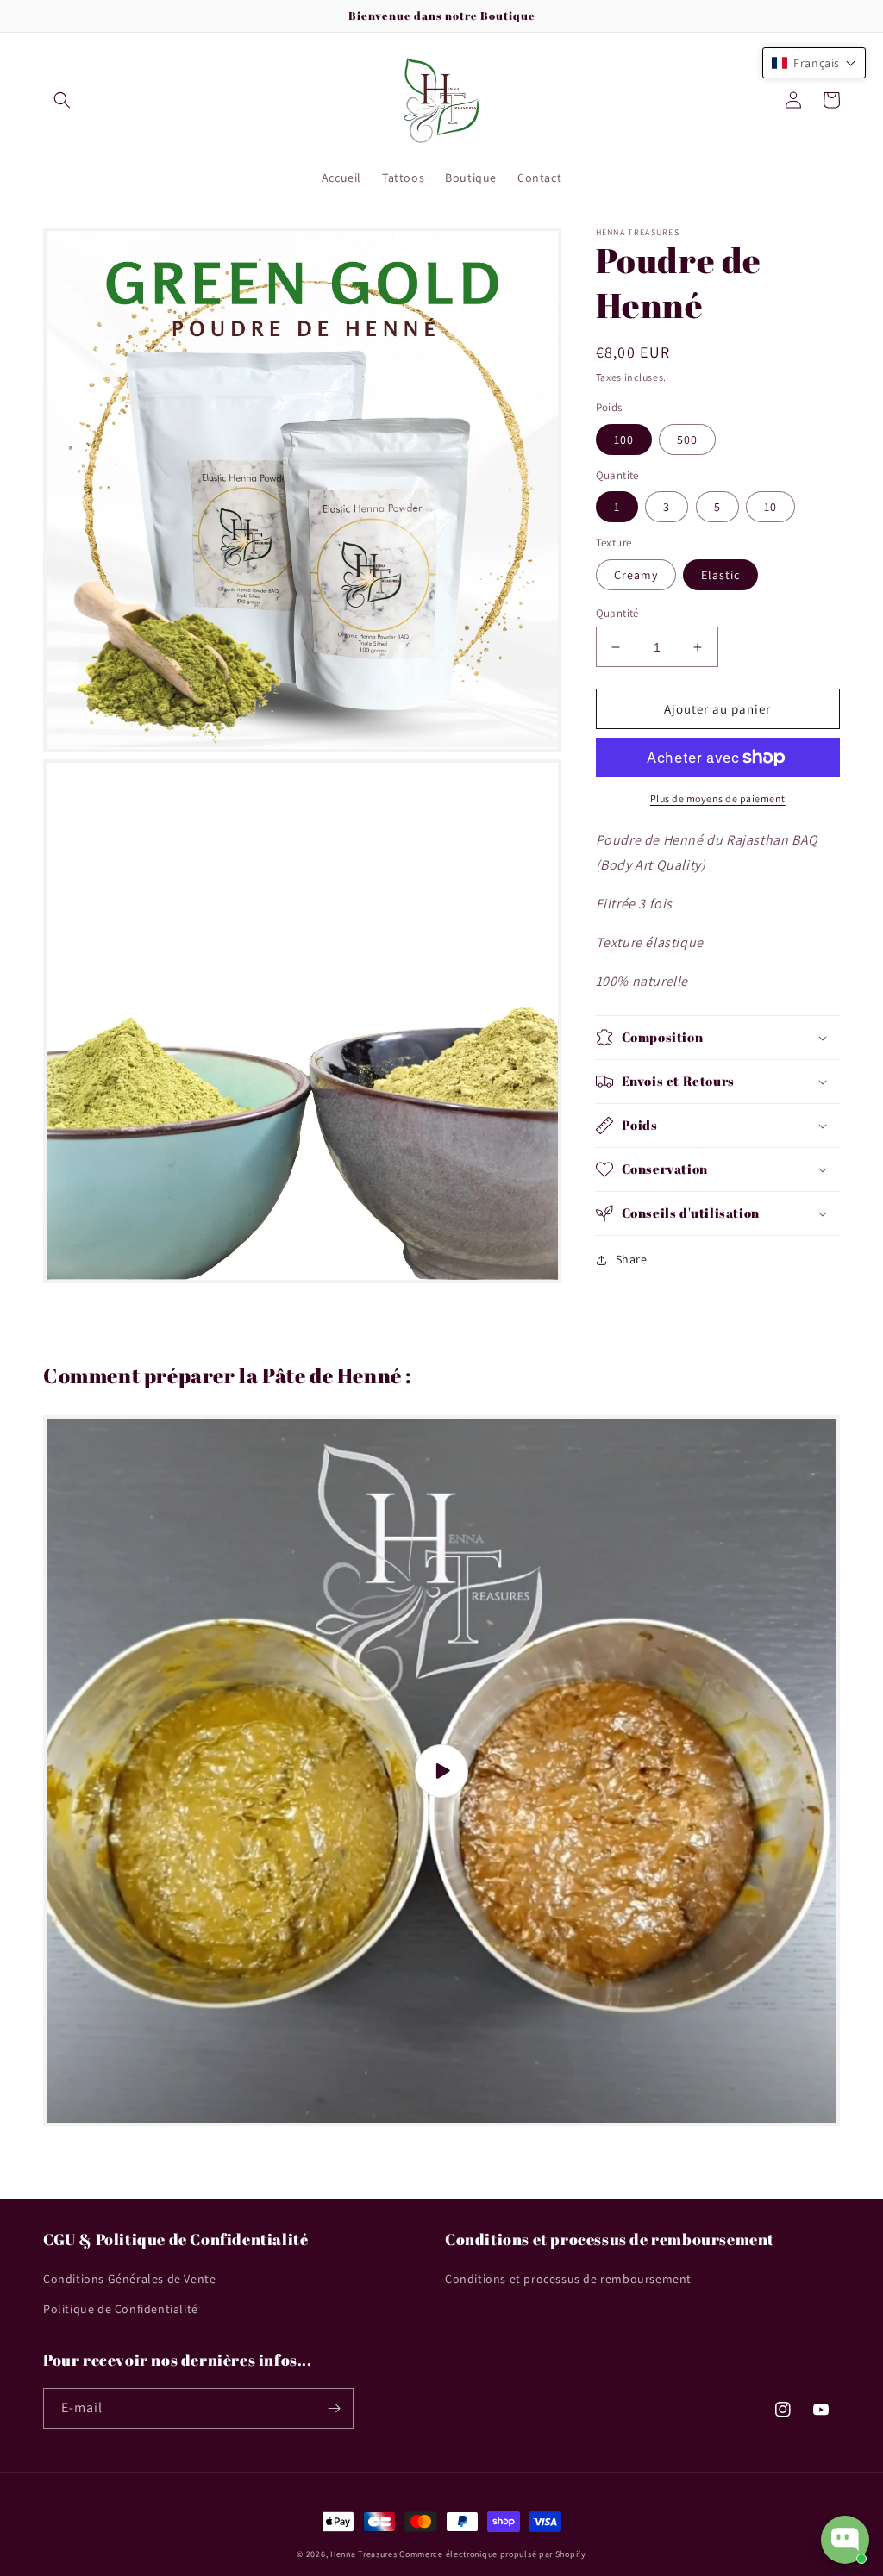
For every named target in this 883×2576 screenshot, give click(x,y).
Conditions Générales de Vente (129, 2279)
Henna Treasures (364, 2554)
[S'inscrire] (334, 2408)
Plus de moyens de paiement (718, 798)
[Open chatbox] (845, 2540)
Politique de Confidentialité (121, 2309)
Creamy (636, 575)
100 (624, 440)
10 (770, 507)
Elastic (720, 575)
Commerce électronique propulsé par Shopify (492, 2554)
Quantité (617, 613)
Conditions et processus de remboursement (568, 2279)
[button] (62, 100)
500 (687, 440)
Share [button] (632, 1259)
